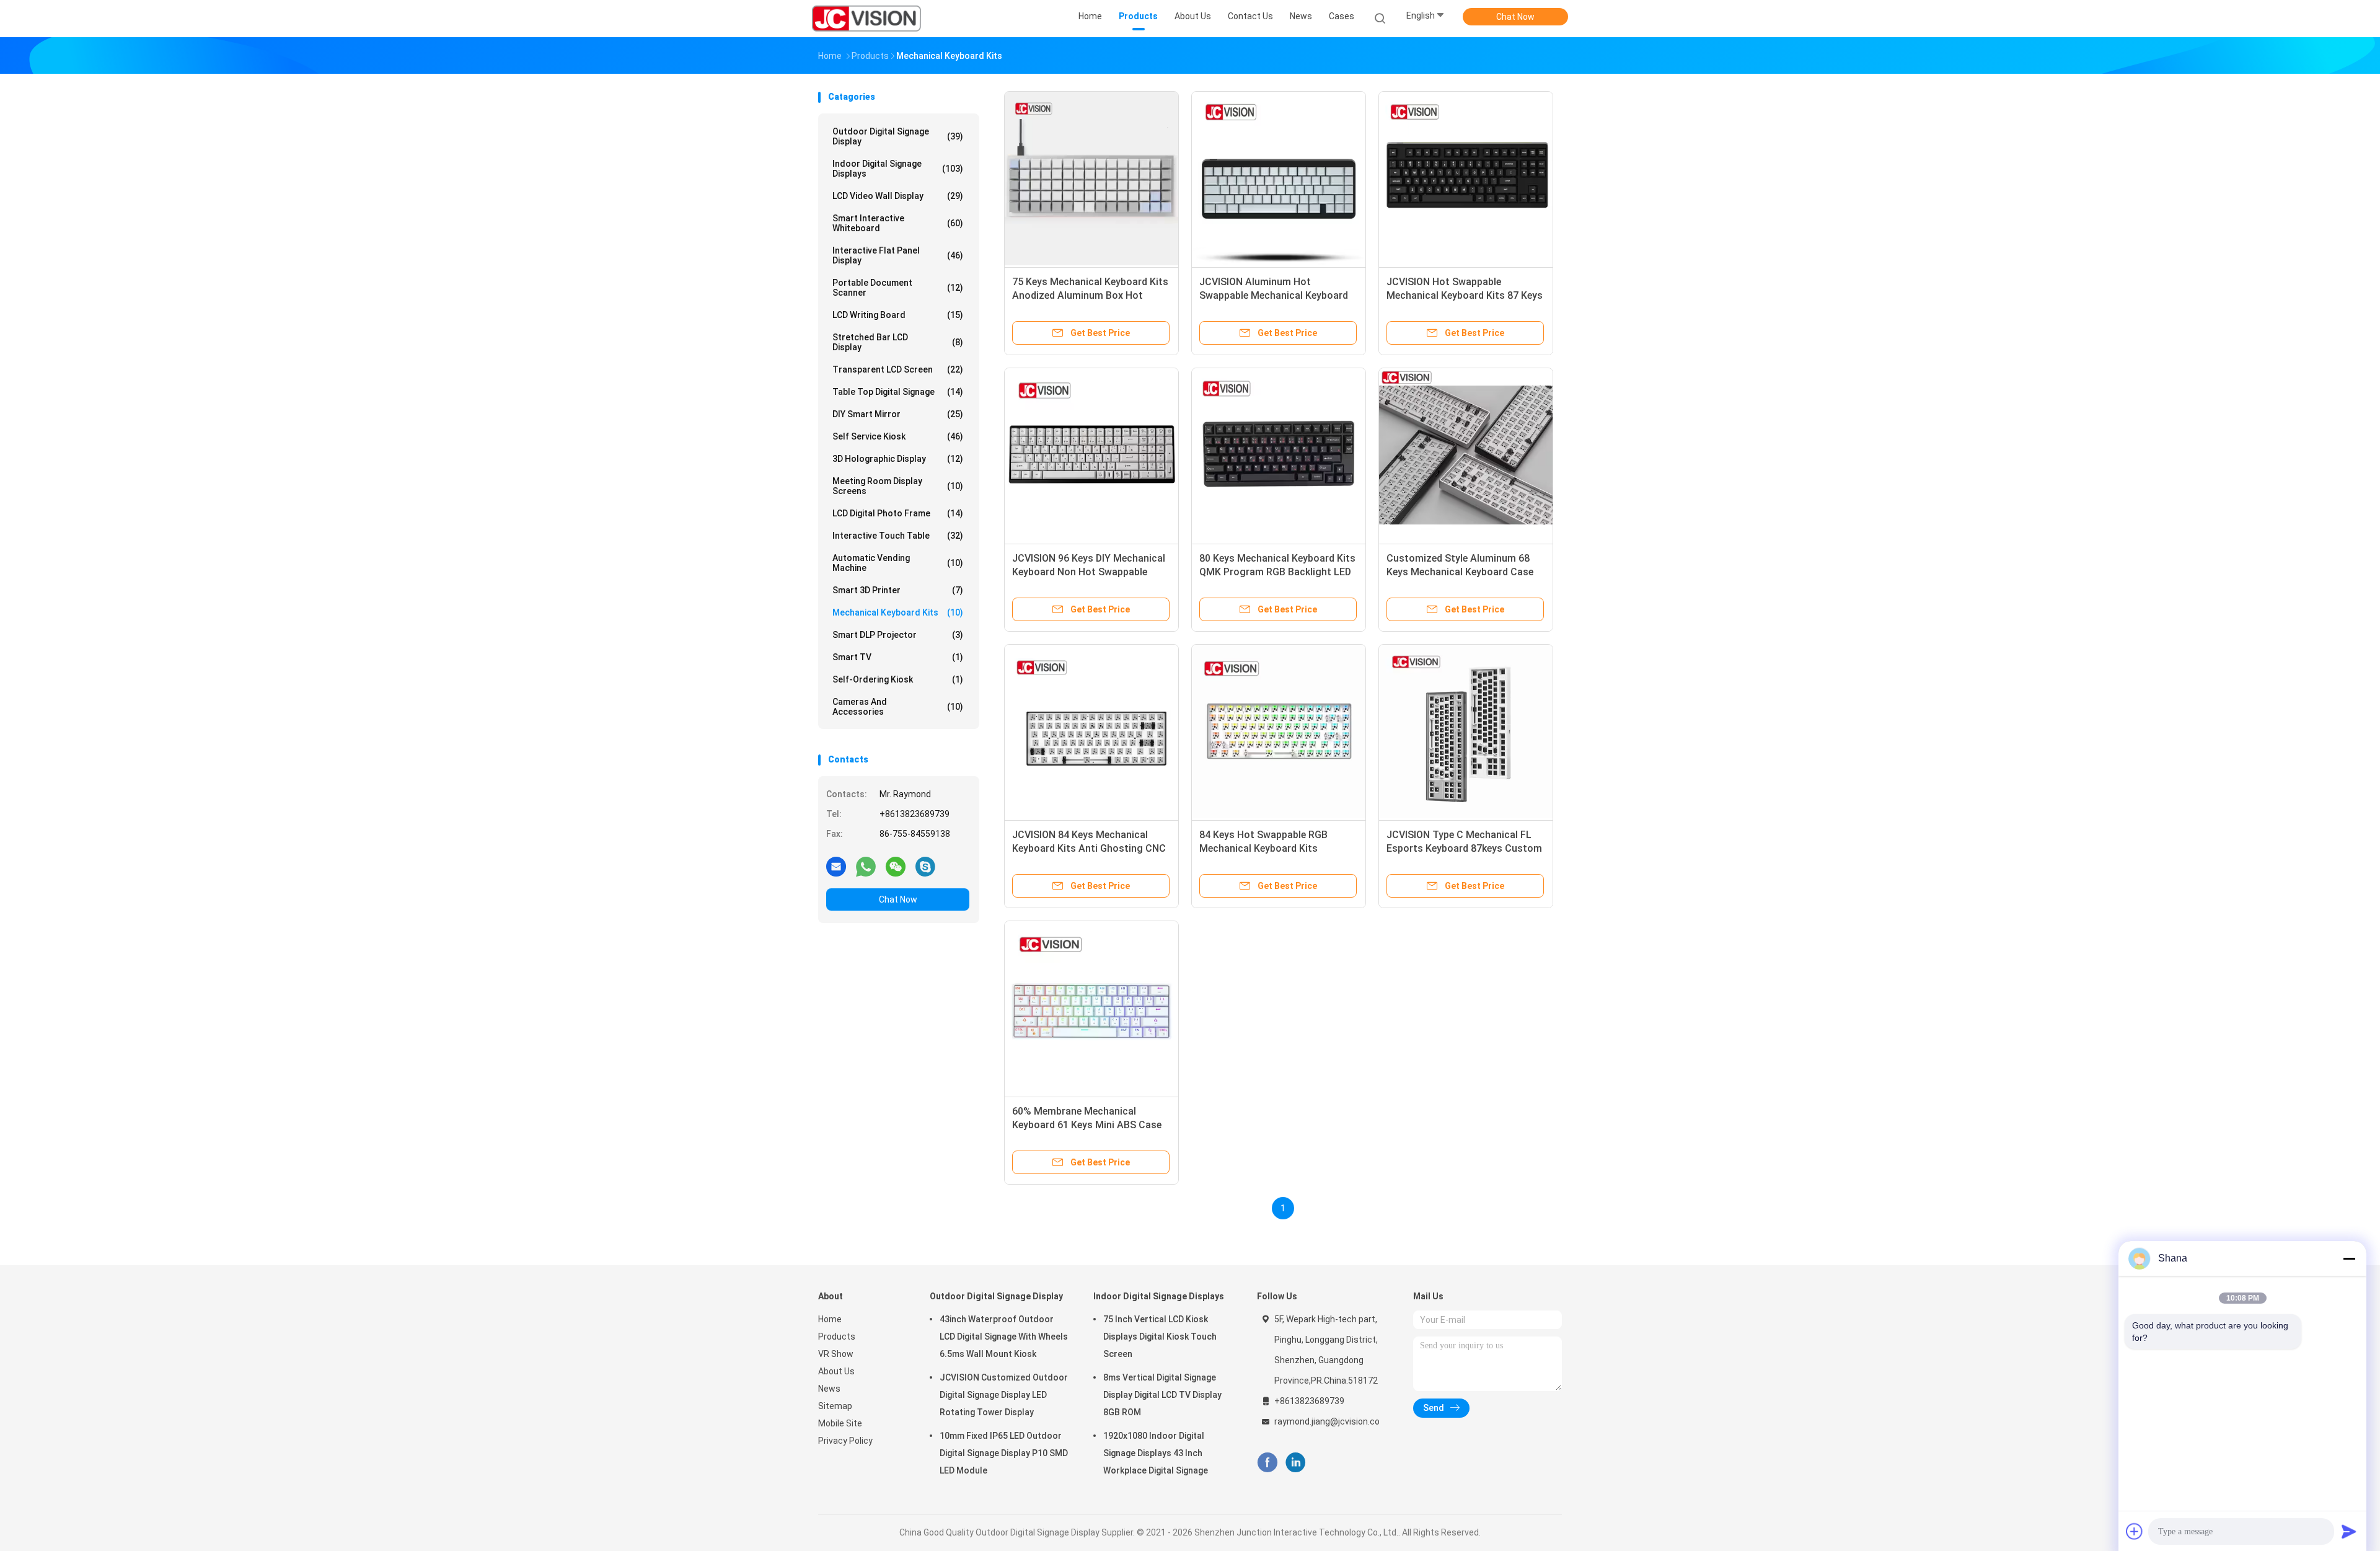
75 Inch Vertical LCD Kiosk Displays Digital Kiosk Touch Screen (1160, 1337)
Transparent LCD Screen (898, 369)
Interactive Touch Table (898, 536)
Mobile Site (840, 1423)
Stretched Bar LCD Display (898, 342)
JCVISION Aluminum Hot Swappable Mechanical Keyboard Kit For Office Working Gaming (1274, 295)
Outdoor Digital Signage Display (898, 136)
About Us (836, 1371)
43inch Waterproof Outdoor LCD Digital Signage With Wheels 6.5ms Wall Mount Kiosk (1004, 1337)
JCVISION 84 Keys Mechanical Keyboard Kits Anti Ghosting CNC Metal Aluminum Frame (1089, 848)
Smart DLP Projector (898, 635)
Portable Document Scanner (898, 288)
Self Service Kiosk (898, 436)
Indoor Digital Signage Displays (898, 169)
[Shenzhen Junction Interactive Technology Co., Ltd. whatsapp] (866, 866)
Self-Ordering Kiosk (898, 679)
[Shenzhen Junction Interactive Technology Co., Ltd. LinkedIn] (1296, 1463)
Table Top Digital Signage (898, 392)
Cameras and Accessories (898, 707)
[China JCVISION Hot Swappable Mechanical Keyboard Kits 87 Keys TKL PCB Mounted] (1466, 179)
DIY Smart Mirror (898, 414)
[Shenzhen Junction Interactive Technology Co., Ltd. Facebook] (1267, 1463)
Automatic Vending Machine (898, 563)
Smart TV (898, 657)
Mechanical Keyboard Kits (898, 612)
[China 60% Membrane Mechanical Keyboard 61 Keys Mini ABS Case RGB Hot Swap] (1091, 1008)
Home (830, 1319)
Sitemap (835, 1406)
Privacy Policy (845, 1441)
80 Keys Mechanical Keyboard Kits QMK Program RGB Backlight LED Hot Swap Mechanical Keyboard (1277, 572)
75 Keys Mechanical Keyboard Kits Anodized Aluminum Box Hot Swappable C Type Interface (1090, 295)
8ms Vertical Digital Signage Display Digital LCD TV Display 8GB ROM (1162, 1395)
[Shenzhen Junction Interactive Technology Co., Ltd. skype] (925, 866)
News (829, 1389)
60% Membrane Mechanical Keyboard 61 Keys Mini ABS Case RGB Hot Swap (1087, 1125)
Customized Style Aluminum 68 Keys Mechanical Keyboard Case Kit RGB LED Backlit (1460, 572)
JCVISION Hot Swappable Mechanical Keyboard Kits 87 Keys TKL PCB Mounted (1465, 295)
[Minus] (2349, 1258)
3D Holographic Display (898, 459)
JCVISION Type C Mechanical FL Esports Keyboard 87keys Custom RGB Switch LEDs (1464, 848)
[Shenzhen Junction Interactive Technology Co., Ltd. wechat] (896, 866)
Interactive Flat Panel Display (898, 255)
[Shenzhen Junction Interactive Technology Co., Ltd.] (866, 19)
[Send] (2349, 1531)
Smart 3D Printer (898, 590)
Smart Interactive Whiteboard (898, 223)
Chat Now (1515, 17)
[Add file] (2135, 1531)
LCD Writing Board (898, 315)
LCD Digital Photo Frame (898, 513)
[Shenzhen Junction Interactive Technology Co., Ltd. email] (836, 866)
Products (837, 1337)
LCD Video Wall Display (898, 196)
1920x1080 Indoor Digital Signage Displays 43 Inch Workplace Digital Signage (1156, 1453)
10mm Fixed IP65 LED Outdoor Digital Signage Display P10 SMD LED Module (1004, 1453)
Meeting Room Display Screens (898, 486)
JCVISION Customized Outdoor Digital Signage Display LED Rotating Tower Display (1004, 1395)
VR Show (836, 1354)
